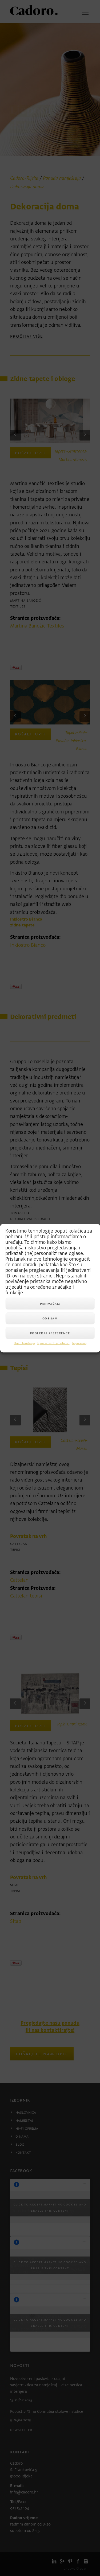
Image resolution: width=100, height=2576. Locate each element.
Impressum (79, 1343)
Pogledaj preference (50, 1333)
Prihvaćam (50, 1303)
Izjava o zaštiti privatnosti (53, 1343)
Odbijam (50, 1318)
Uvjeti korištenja (24, 1343)
